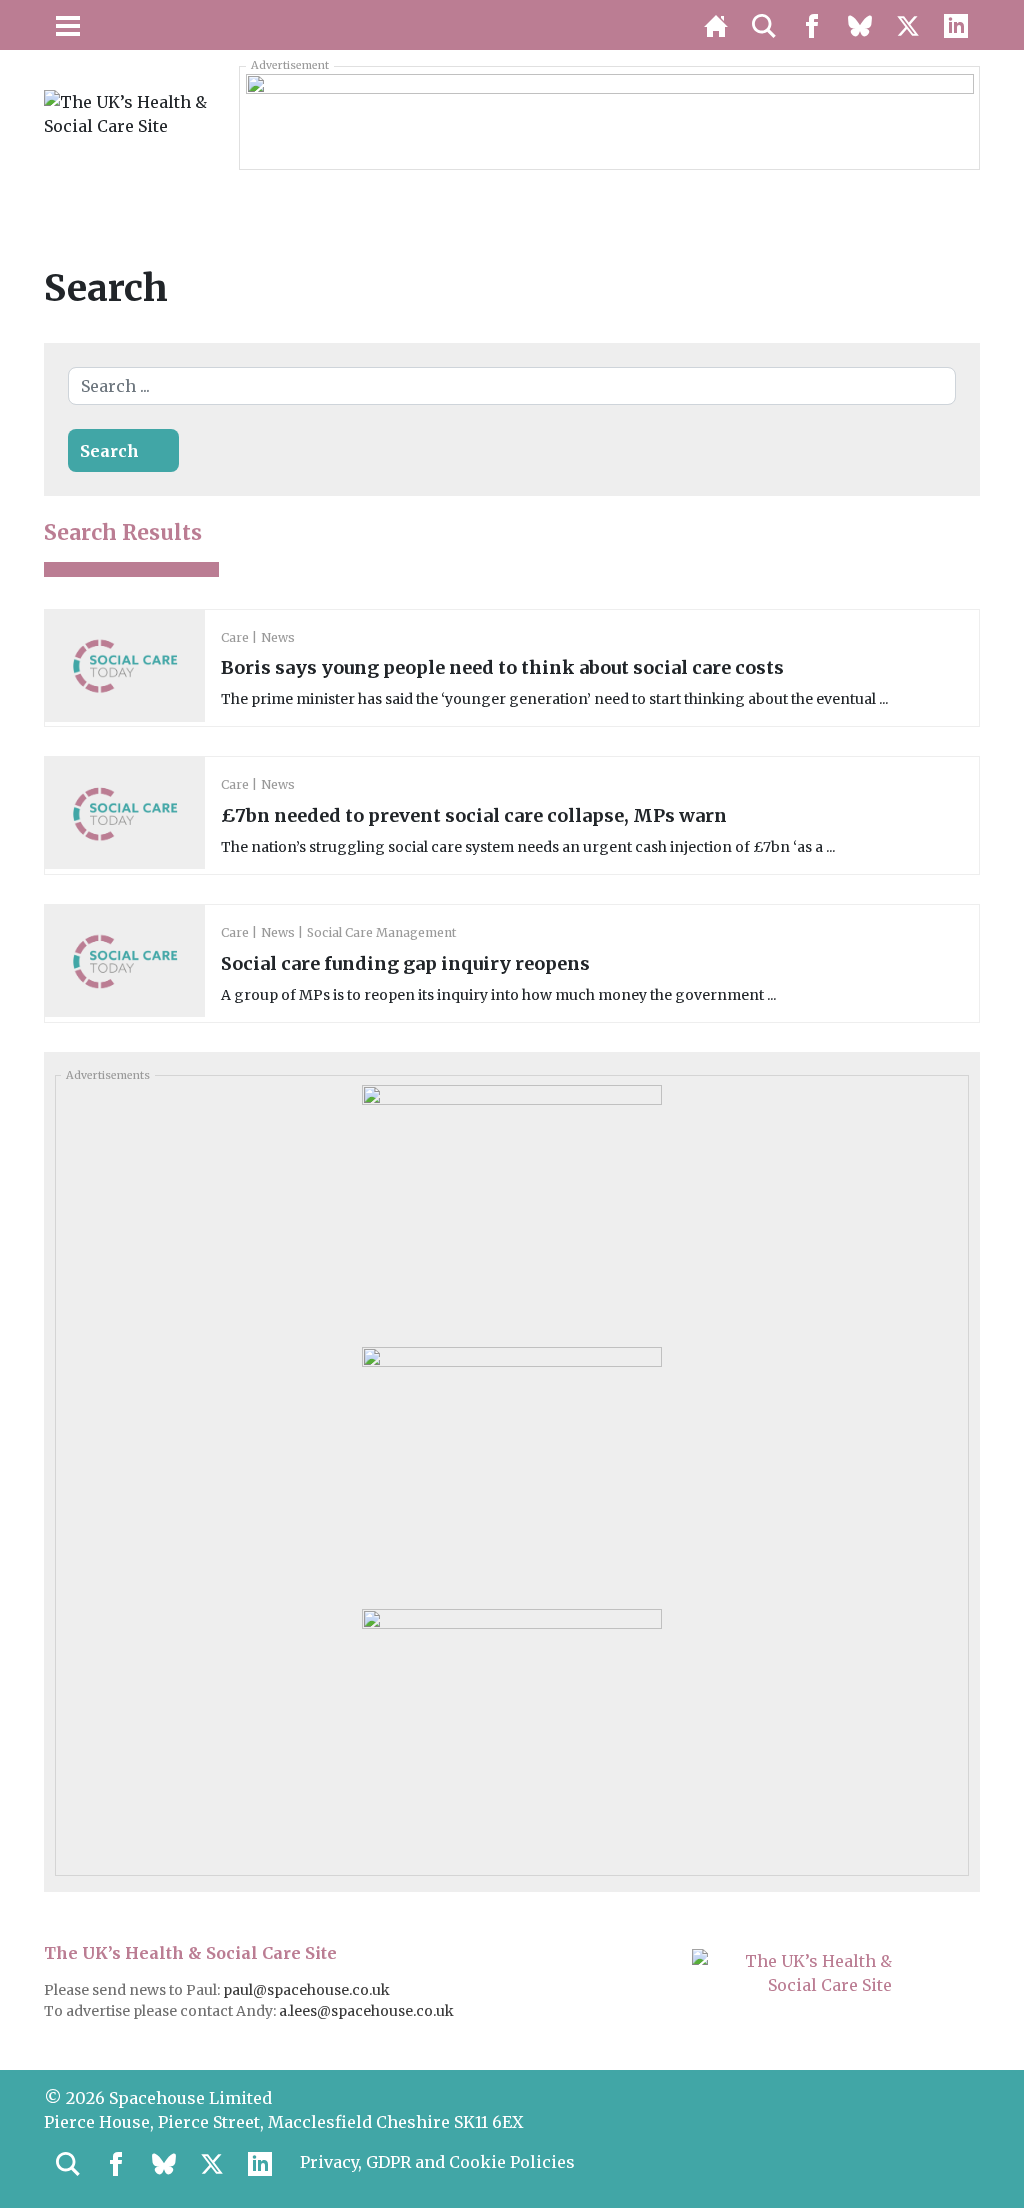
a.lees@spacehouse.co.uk (368, 2011)
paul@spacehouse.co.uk (308, 1990)
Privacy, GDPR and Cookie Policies (437, 2162)
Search (109, 451)
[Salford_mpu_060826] (512, 1732)
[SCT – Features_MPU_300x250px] (512, 1208)
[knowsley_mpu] (512, 1470)
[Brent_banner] (610, 117)
